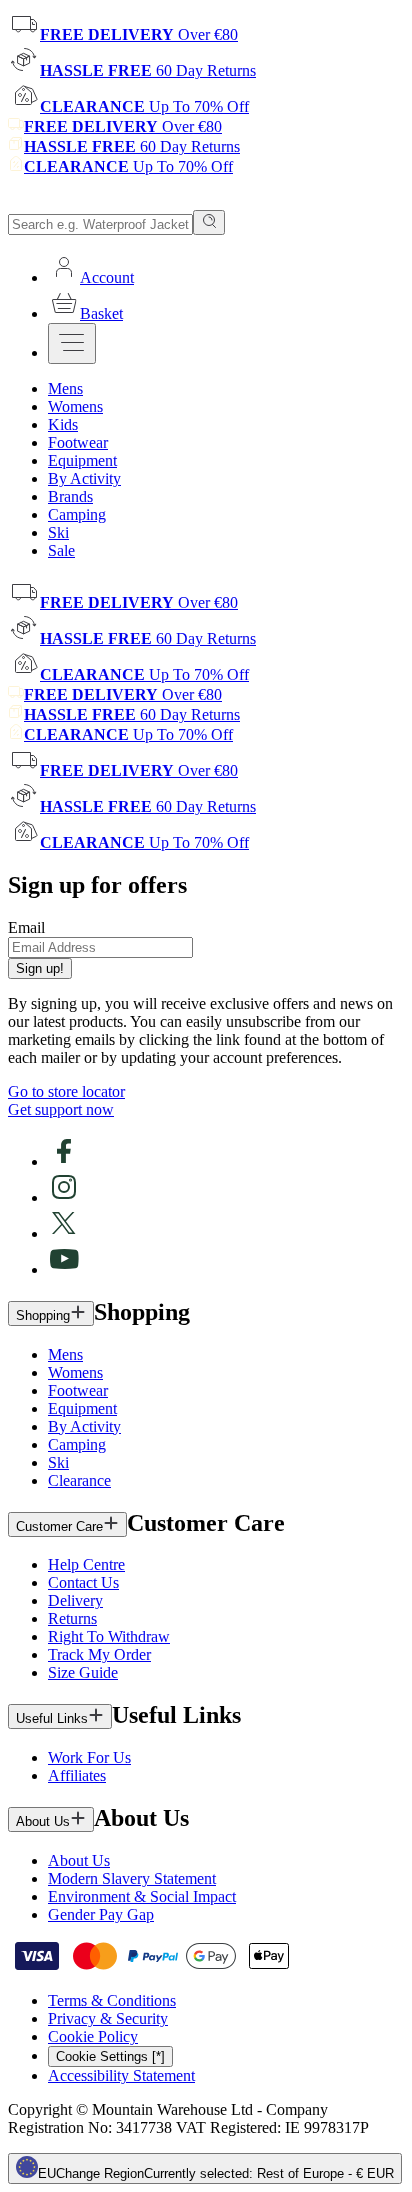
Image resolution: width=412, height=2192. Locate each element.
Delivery (75, 1600)
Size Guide (83, 1672)
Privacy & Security (108, 2018)
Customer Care (59, 1526)
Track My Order (99, 1654)
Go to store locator (66, 1091)
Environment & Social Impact (142, 1896)
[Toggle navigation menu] (72, 343)
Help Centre (86, 1564)
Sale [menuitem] (61, 550)
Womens (75, 1372)
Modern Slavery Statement (132, 1878)
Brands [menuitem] (70, 496)
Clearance (79, 1480)
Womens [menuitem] (75, 406)
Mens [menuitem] (65, 388)
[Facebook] (64, 1161)
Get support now (61, 1109)
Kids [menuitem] (63, 424)
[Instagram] (64, 1197)
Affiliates (77, 1775)
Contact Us (83, 1582)
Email (26, 927)
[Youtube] (64, 1269)
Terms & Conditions (112, 2000)
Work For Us (89, 1757)
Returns (72, 1618)
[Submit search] (209, 222)
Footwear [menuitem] (78, 442)
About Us (43, 1821)
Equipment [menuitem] (82, 460)
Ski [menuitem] (58, 532)
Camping (77, 1444)
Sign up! (40, 968)
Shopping (43, 1315)
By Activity (84, 1426)
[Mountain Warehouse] (99, 200)
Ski (58, 1462)
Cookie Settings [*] (110, 2056)
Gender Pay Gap (101, 1914)
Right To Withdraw (109, 1636)
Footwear (78, 1390)
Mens (65, 1354)
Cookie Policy (93, 2036)
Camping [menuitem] (77, 514)
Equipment (82, 1408)
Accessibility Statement (121, 2075)
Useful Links (52, 1718)
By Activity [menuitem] (84, 478)
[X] (64, 1233)
